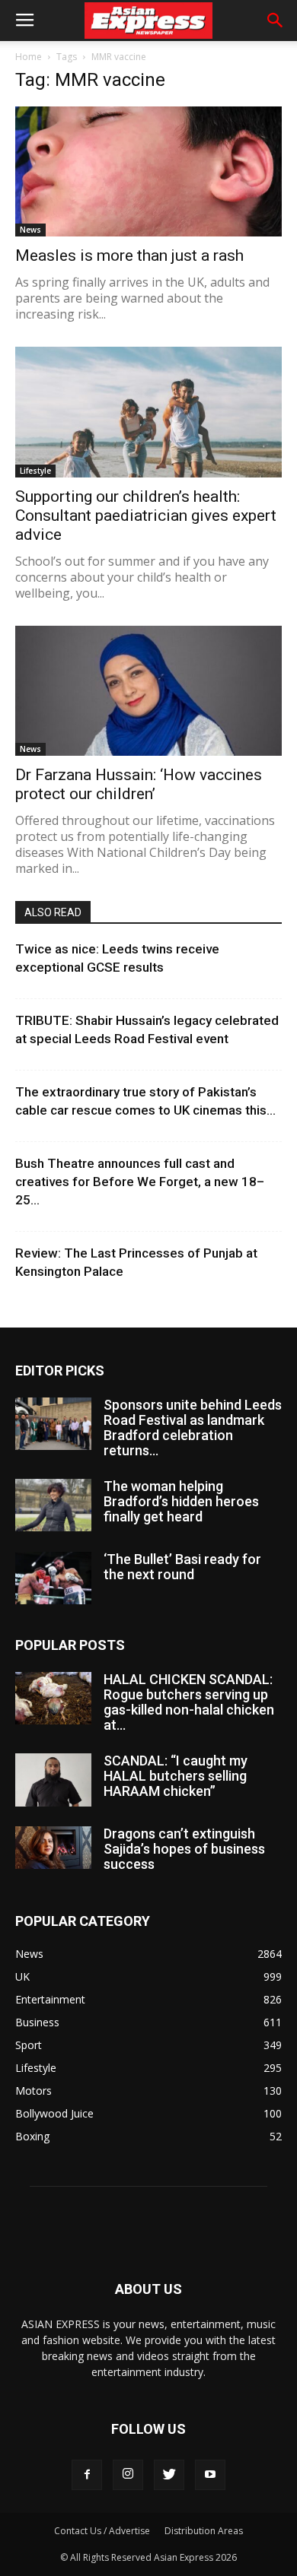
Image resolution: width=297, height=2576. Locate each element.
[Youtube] (210, 2475)
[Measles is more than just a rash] (148, 171)
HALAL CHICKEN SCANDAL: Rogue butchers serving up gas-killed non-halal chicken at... (189, 1702)
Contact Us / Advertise (102, 2531)
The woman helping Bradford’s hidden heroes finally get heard (181, 1501)
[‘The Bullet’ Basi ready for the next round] (53, 1578)
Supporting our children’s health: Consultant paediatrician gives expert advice (146, 516)
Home (29, 57)
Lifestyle (35, 471)
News (30, 230)
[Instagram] (128, 2475)
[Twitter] (169, 2475)
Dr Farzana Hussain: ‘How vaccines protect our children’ (139, 784)
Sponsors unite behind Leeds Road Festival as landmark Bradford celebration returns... (193, 1428)
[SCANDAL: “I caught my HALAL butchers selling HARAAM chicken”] (53, 1780)
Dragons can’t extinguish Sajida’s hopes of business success (184, 1849)
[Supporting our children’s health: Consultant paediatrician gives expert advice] (148, 412)
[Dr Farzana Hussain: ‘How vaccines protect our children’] (148, 691)
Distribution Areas (204, 2531)
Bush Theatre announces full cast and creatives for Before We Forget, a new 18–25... (140, 1182)
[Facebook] (87, 2475)
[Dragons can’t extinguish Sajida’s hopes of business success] (53, 1848)
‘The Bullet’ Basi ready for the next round (182, 1567)
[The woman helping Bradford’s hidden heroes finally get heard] (53, 1505)
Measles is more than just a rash (129, 255)
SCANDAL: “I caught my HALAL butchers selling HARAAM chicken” (176, 1776)
